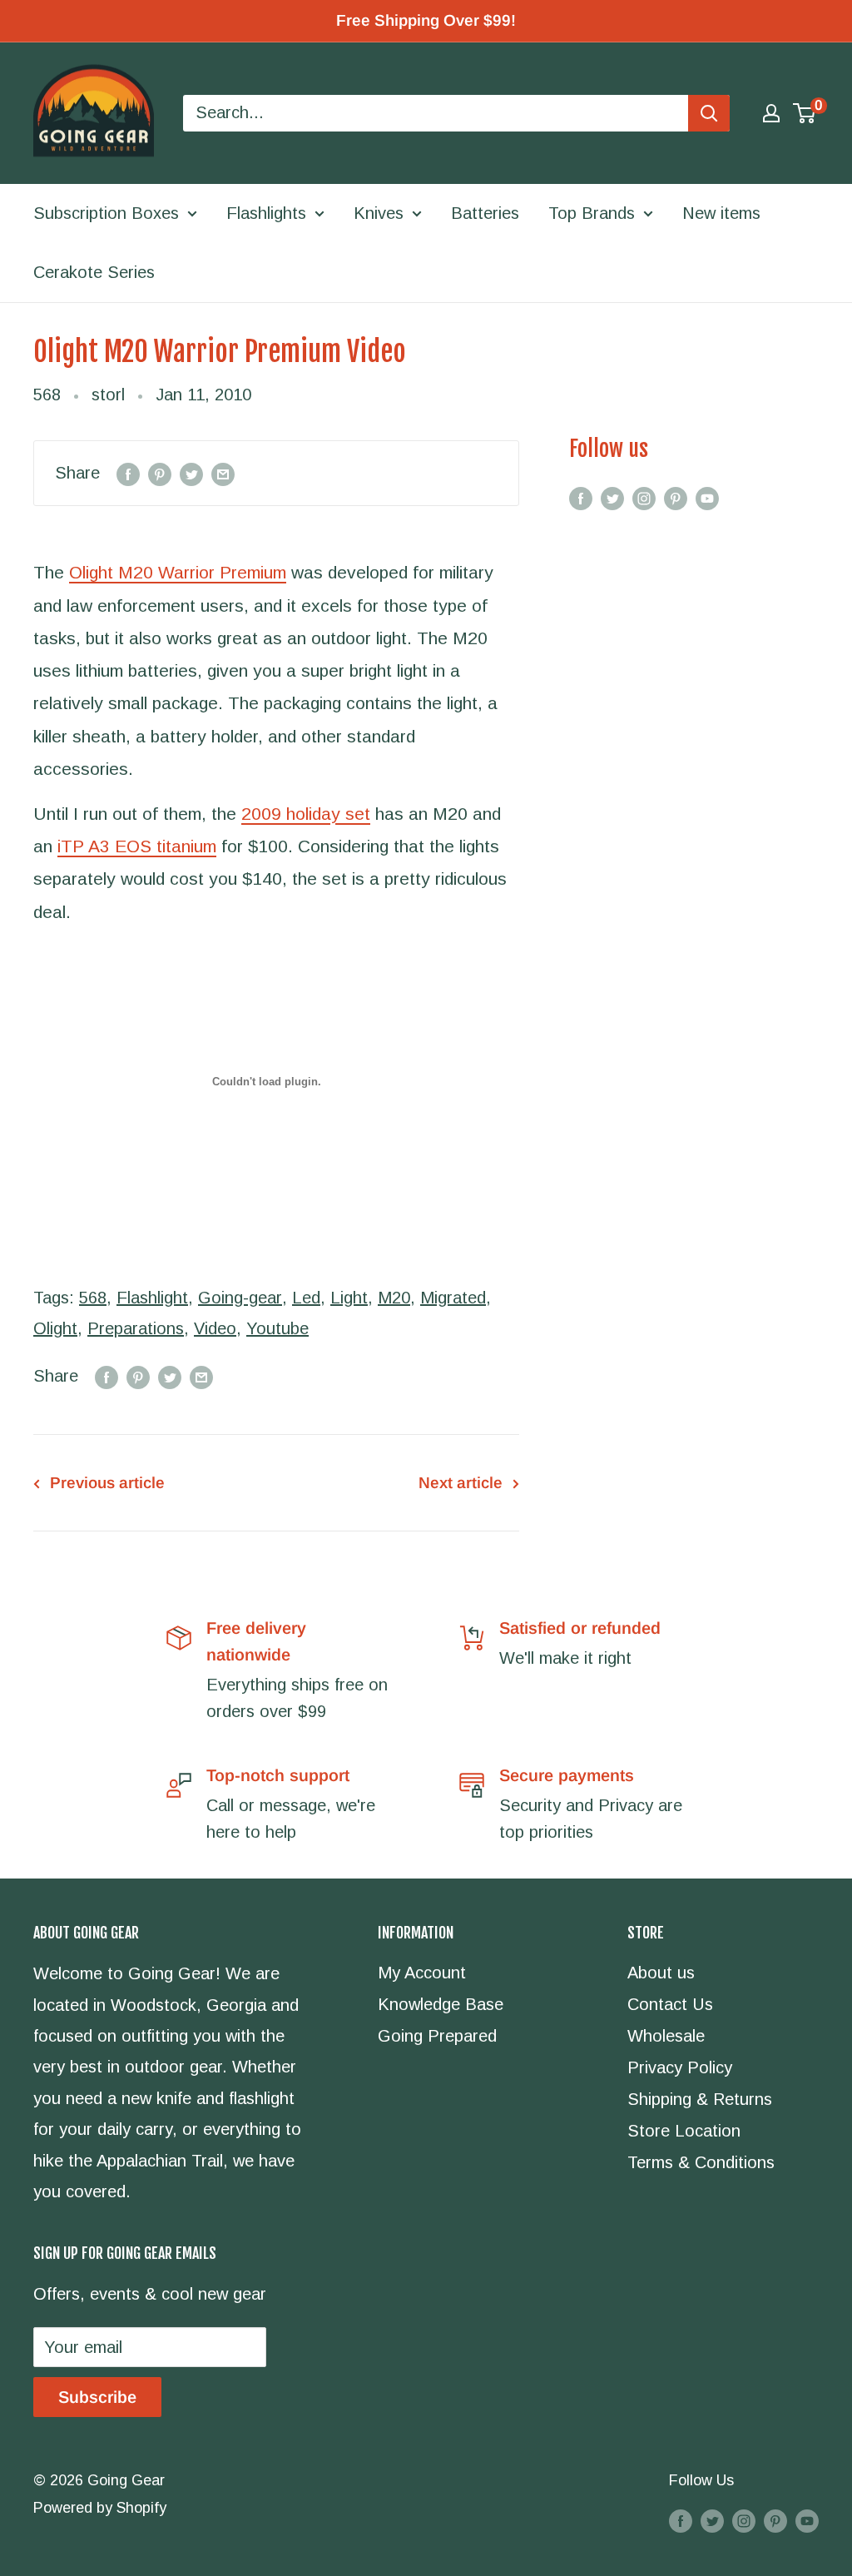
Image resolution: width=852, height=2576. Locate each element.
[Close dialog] (654, 1140)
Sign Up (302, 1358)
